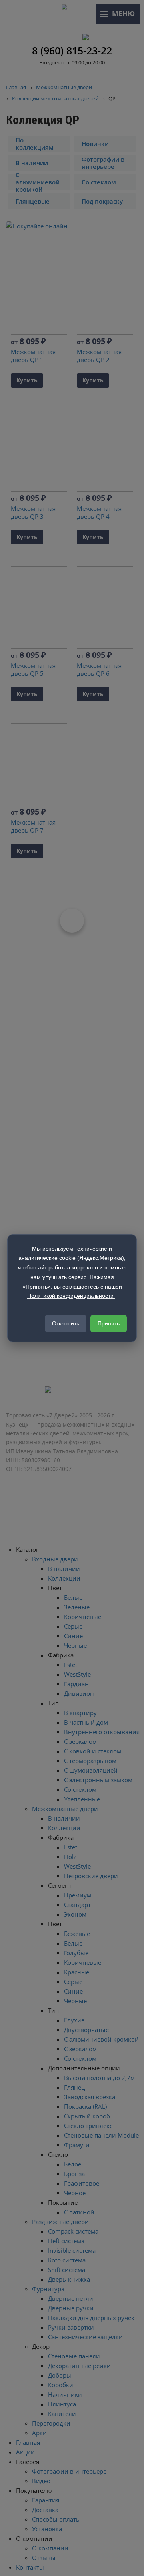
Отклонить (66, 1323)
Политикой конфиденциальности (71, 1296)
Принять (109, 1323)
